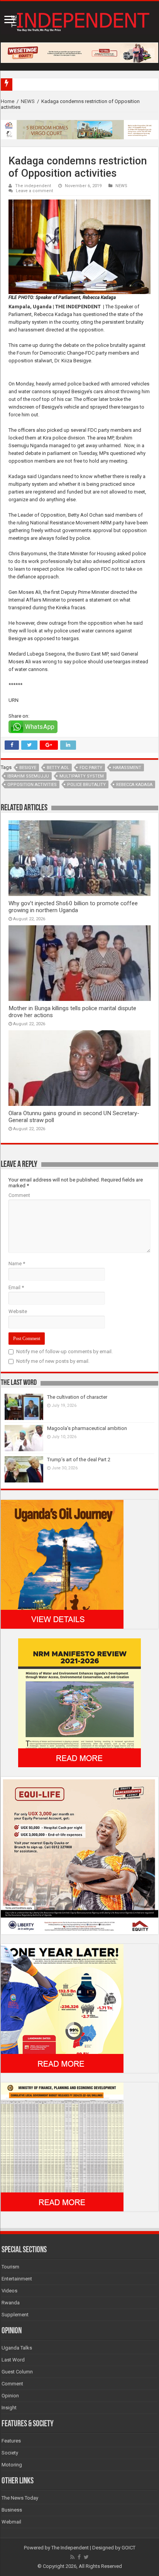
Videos (9, 2291)
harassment (127, 768)
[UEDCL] (62, 2008)
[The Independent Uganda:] (79, 20)
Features (11, 2441)
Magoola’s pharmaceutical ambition (87, 1428)
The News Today (20, 2498)
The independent (33, 186)
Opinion (10, 2396)
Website (18, 1311)
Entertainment (17, 2279)
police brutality (86, 785)
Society (10, 2453)
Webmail (11, 2522)
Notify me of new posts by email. (53, 1361)
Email (16, 1287)
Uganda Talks (17, 2348)
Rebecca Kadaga (134, 785)
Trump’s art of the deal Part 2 (79, 1460)
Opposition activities (32, 785)
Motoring (12, 2465)
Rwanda (11, 2303)
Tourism (10, 2267)
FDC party (91, 768)
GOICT (129, 2548)
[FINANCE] (62, 2146)
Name (17, 1263)
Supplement (15, 2315)
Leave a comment (35, 191)
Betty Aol (58, 768)
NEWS (28, 101)
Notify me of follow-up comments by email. (64, 1351)
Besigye (28, 768)
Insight (9, 2408)
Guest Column (17, 2372)
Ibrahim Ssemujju (28, 776)
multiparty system (82, 776)
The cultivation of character (77, 1397)
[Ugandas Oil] (62, 1564)
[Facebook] (79, 2557)
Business (12, 2510)
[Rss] (72, 2557)
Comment (19, 1195)
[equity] (79, 1855)
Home (8, 101)
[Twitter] (86, 2557)
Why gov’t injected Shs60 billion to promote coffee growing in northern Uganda (73, 907)
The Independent (70, 2548)
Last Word (13, 2360)
